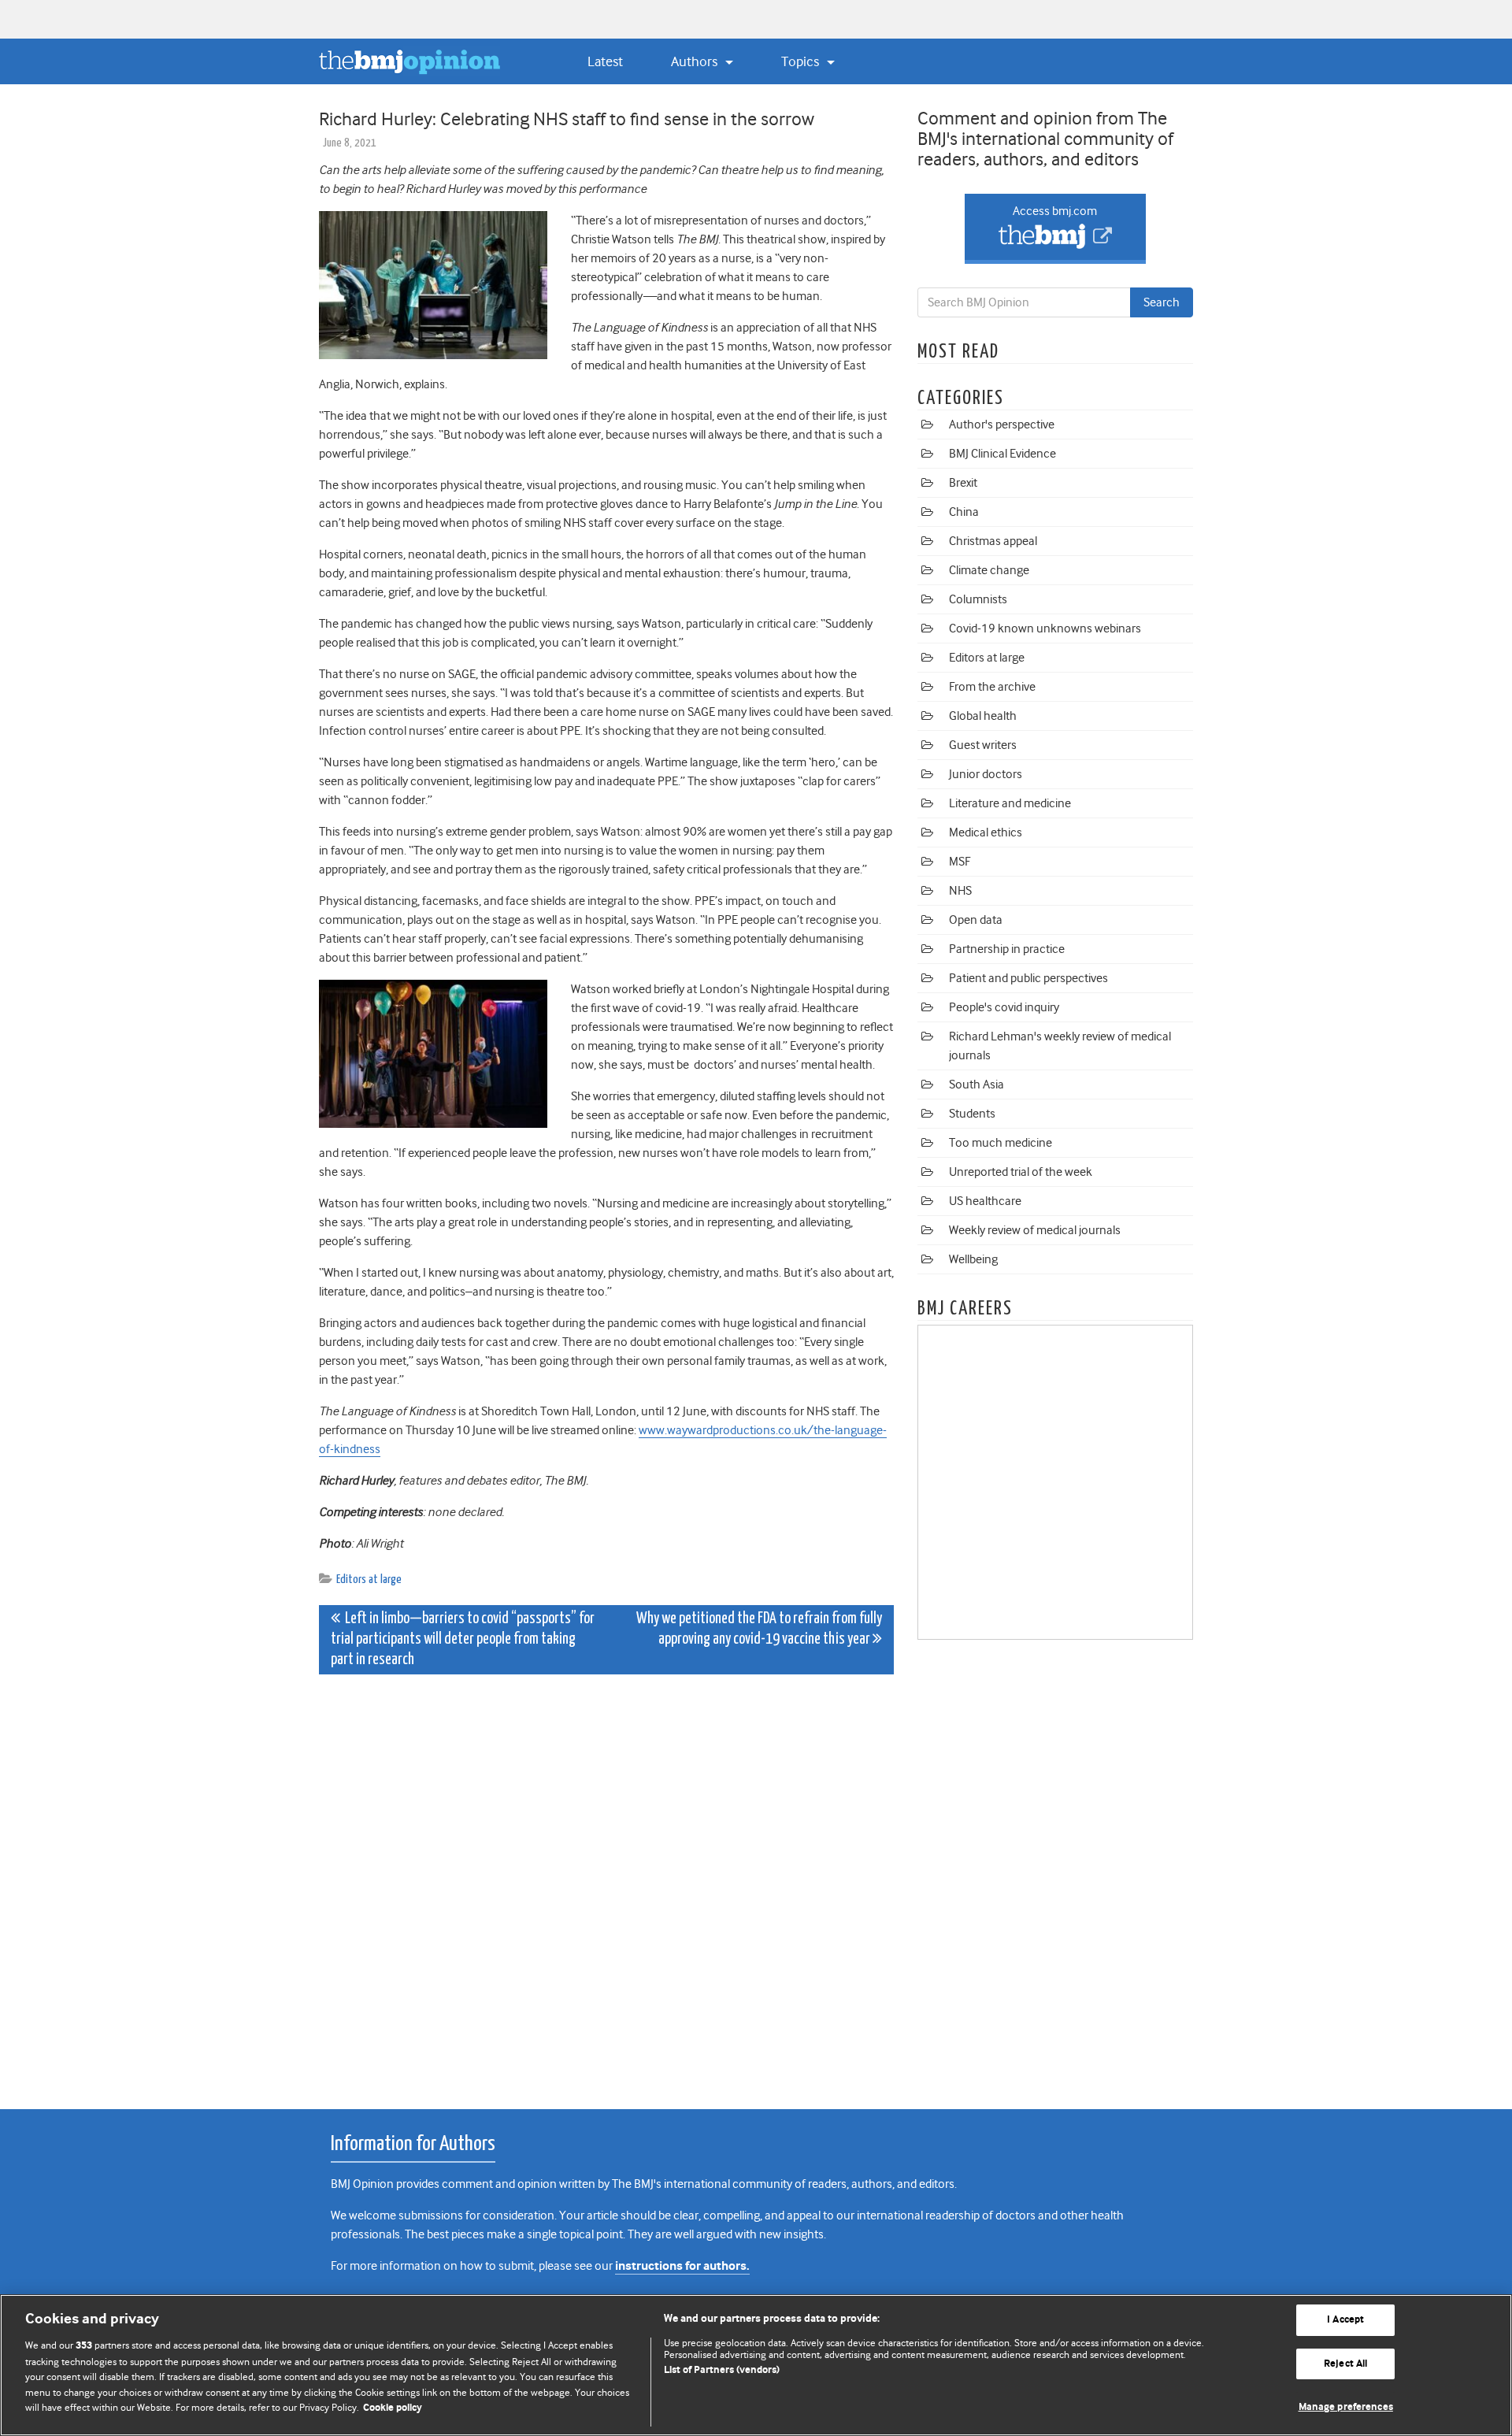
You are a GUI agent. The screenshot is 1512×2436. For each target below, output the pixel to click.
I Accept (1345, 2320)
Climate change (989, 570)
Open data (976, 920)
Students (972, 1114)
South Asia (976, 1085)
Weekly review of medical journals (1035, 1230)
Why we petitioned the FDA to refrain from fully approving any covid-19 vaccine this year (759, 1629)
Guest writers (983, 745)
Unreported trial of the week (1021, 1172)
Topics (802, 61)
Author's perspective (1002, 425)
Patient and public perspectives (1028, 978)
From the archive (992, 687)
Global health (983, 716)
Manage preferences (1346, 2407)
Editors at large (369, 1580)
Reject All (1345, 2364)
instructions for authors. (682, 2266)
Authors (696, 61)
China (964, 512)
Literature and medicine (1010, 803)
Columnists (978, 599)
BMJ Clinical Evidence (1002, 454)
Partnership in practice (1007, 949)
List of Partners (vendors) (722, 2370)
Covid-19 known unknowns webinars (1045, 628)
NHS (960, 891)
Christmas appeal (993, 541)
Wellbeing (973, 1259)
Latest (605, 61)
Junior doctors (986, 774)
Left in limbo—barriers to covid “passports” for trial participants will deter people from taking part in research (463, 1639)
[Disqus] (606, 1883)
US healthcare (985, 1201)
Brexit (963, 483)
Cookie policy (393, 2408)
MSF (960, 862)
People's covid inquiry (1004, 1007)
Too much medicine (1001, 1143)
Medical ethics (986, 832)
